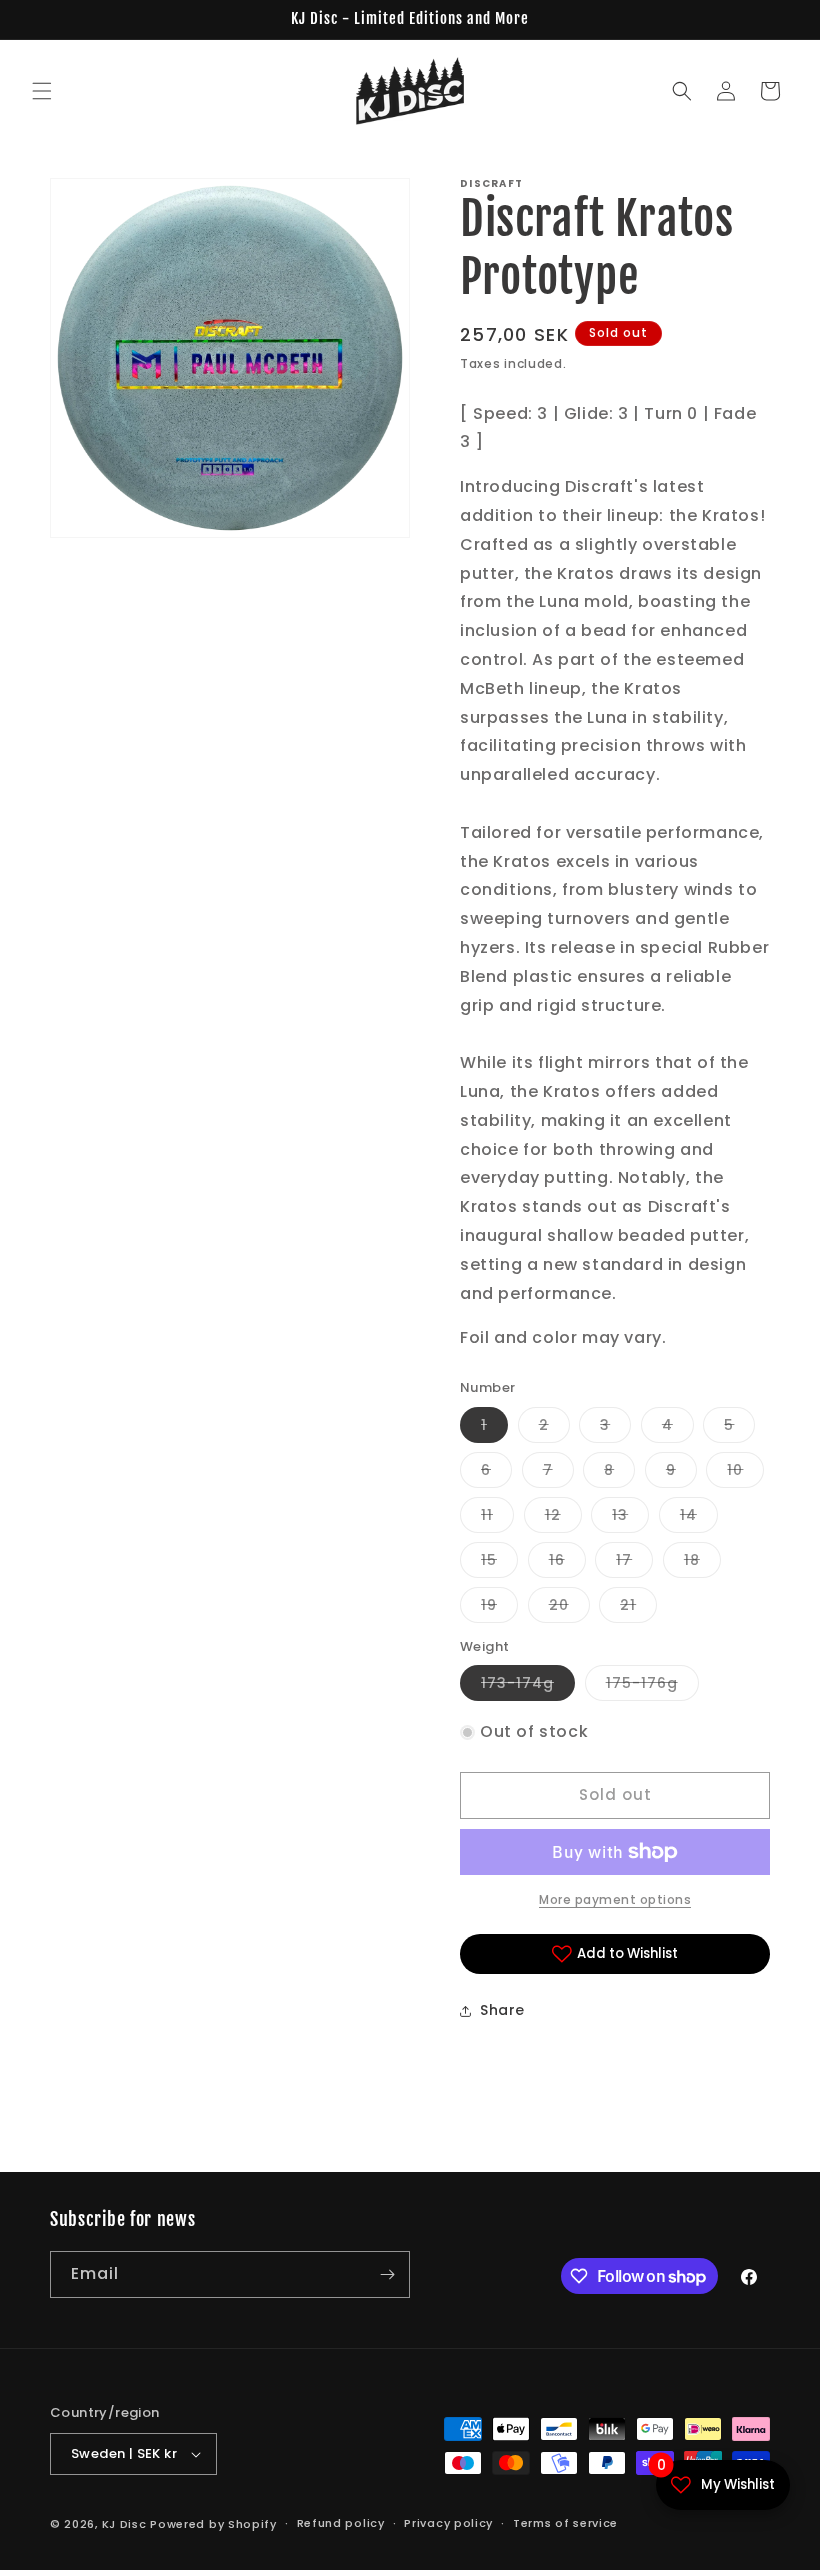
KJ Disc (124, 2524)
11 (497, 1518)
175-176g (652, 1686)
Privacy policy (448, 2523)
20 (569, 1608)
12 (563, 1518)
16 (567, 1563)
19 (499, 1608)
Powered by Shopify (213, 2524)
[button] (42, 91)
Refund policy (341, 2523)
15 (499, 1563)
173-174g (528, 1686)
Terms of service (565, 2523)
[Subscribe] (387, 2274)
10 (745, 1473)
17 (634, 1563)
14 (699, 1518)
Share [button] (502, 2010)
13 (630, 1518)
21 (638, 1608)
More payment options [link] (615, 1899)
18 (702, 1563)
